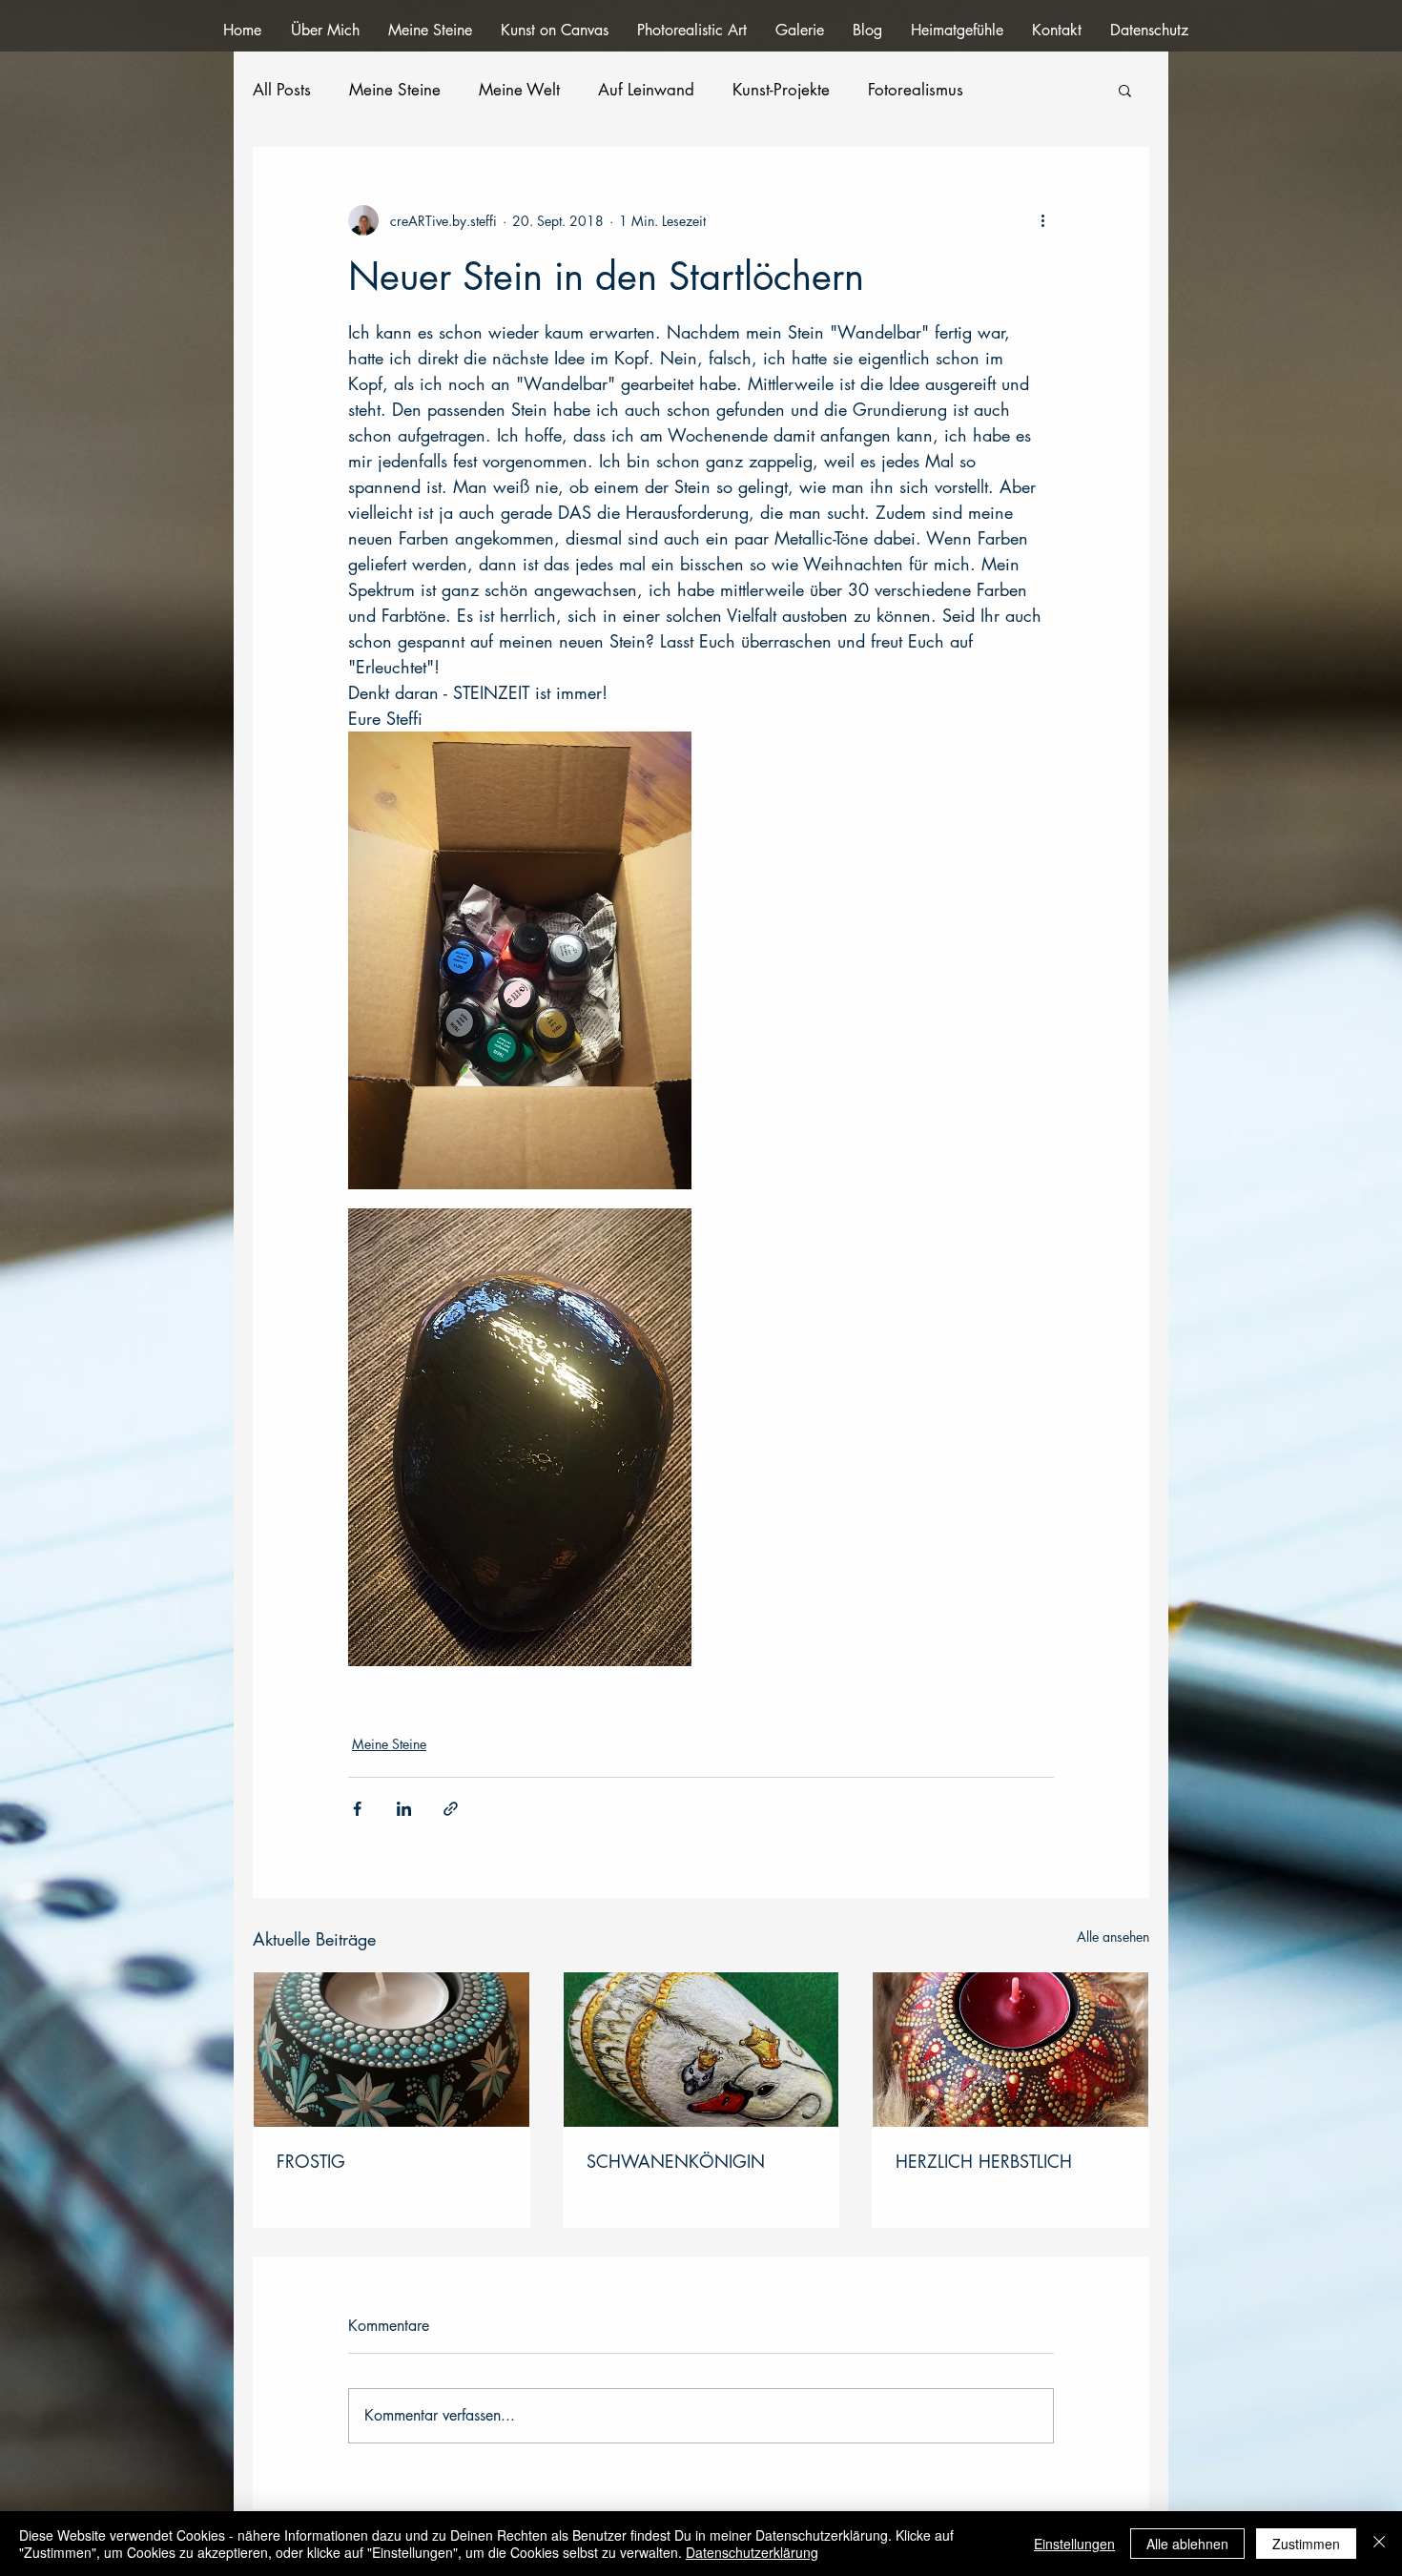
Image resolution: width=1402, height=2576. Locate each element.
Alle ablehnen (1187, 2544)
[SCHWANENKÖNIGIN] (701, 2050)
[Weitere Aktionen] (1042, 220)
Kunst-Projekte (781, 90)
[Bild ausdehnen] (520, 960)
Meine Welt (519, 90)
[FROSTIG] (392, 2050)
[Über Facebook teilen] (357, 1809)
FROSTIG (311, 2161)
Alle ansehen (1113, 1937)
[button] (1125, 90)
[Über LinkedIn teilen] (404, 1809)
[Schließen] (1379, 2544)
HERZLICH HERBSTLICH (984, 2161)
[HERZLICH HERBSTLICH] (1010, 2050)
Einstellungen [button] (1074, 2544)
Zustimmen (1306, 2544)
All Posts (282, 90)
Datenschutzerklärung (752, 2552)
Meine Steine (395, 90)
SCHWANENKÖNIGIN (676, 2161)
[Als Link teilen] (451, 1809)
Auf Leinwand (646, 90)
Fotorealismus (916, 90)
